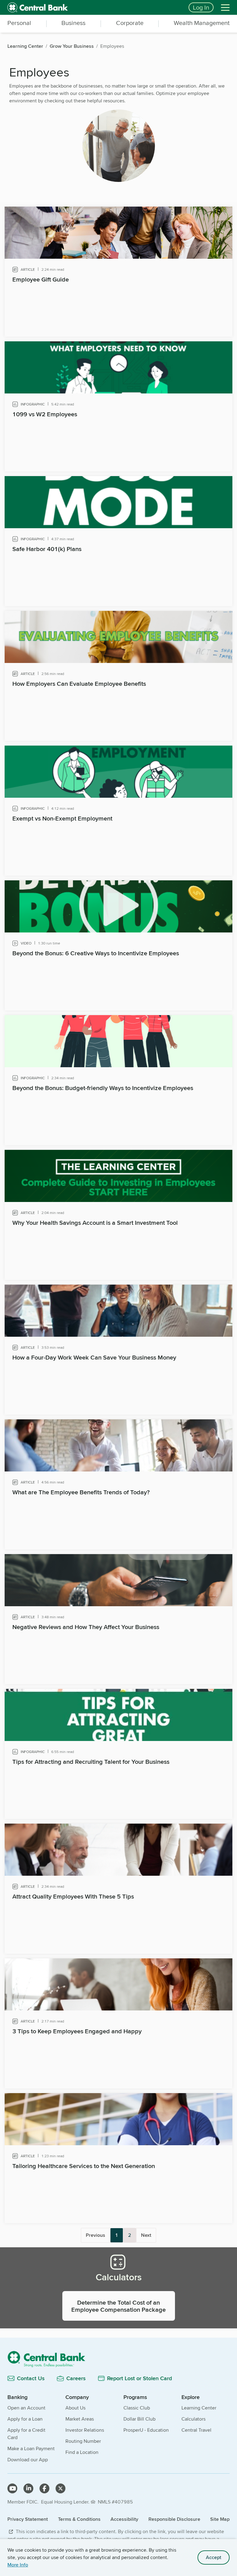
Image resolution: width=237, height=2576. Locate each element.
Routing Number (83, 2441)
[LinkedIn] (28, 2488)
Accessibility (124, 2519)
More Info (18, 2565)
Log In (201, 7)
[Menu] (225, 7)
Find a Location (82, 2452)
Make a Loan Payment (31, 2448)
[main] (118, 1199)
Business (73, 23)
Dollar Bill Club (139, 2419)
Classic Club (137, 2408)
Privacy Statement (28, 2519)
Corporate (130, 23)
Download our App (28, 2460)
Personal (19, 23)
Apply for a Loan (25, 2419)
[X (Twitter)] (60, 2488)
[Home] (118, 2359)
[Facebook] (44, 2488)
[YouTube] (12, 2488)
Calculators (193, 2419)
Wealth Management (202, 23)
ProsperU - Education (146, 2430)
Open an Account (26, 2408)
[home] (94, 7)
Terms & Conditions (79, 2519)
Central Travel (196, 2430)
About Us (75, 2408)
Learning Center (199, 2408)
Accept (214, 2557)
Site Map (220, 2519)
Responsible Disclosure (174, 2519)
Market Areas (80, 2419)
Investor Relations (85, 2430)
